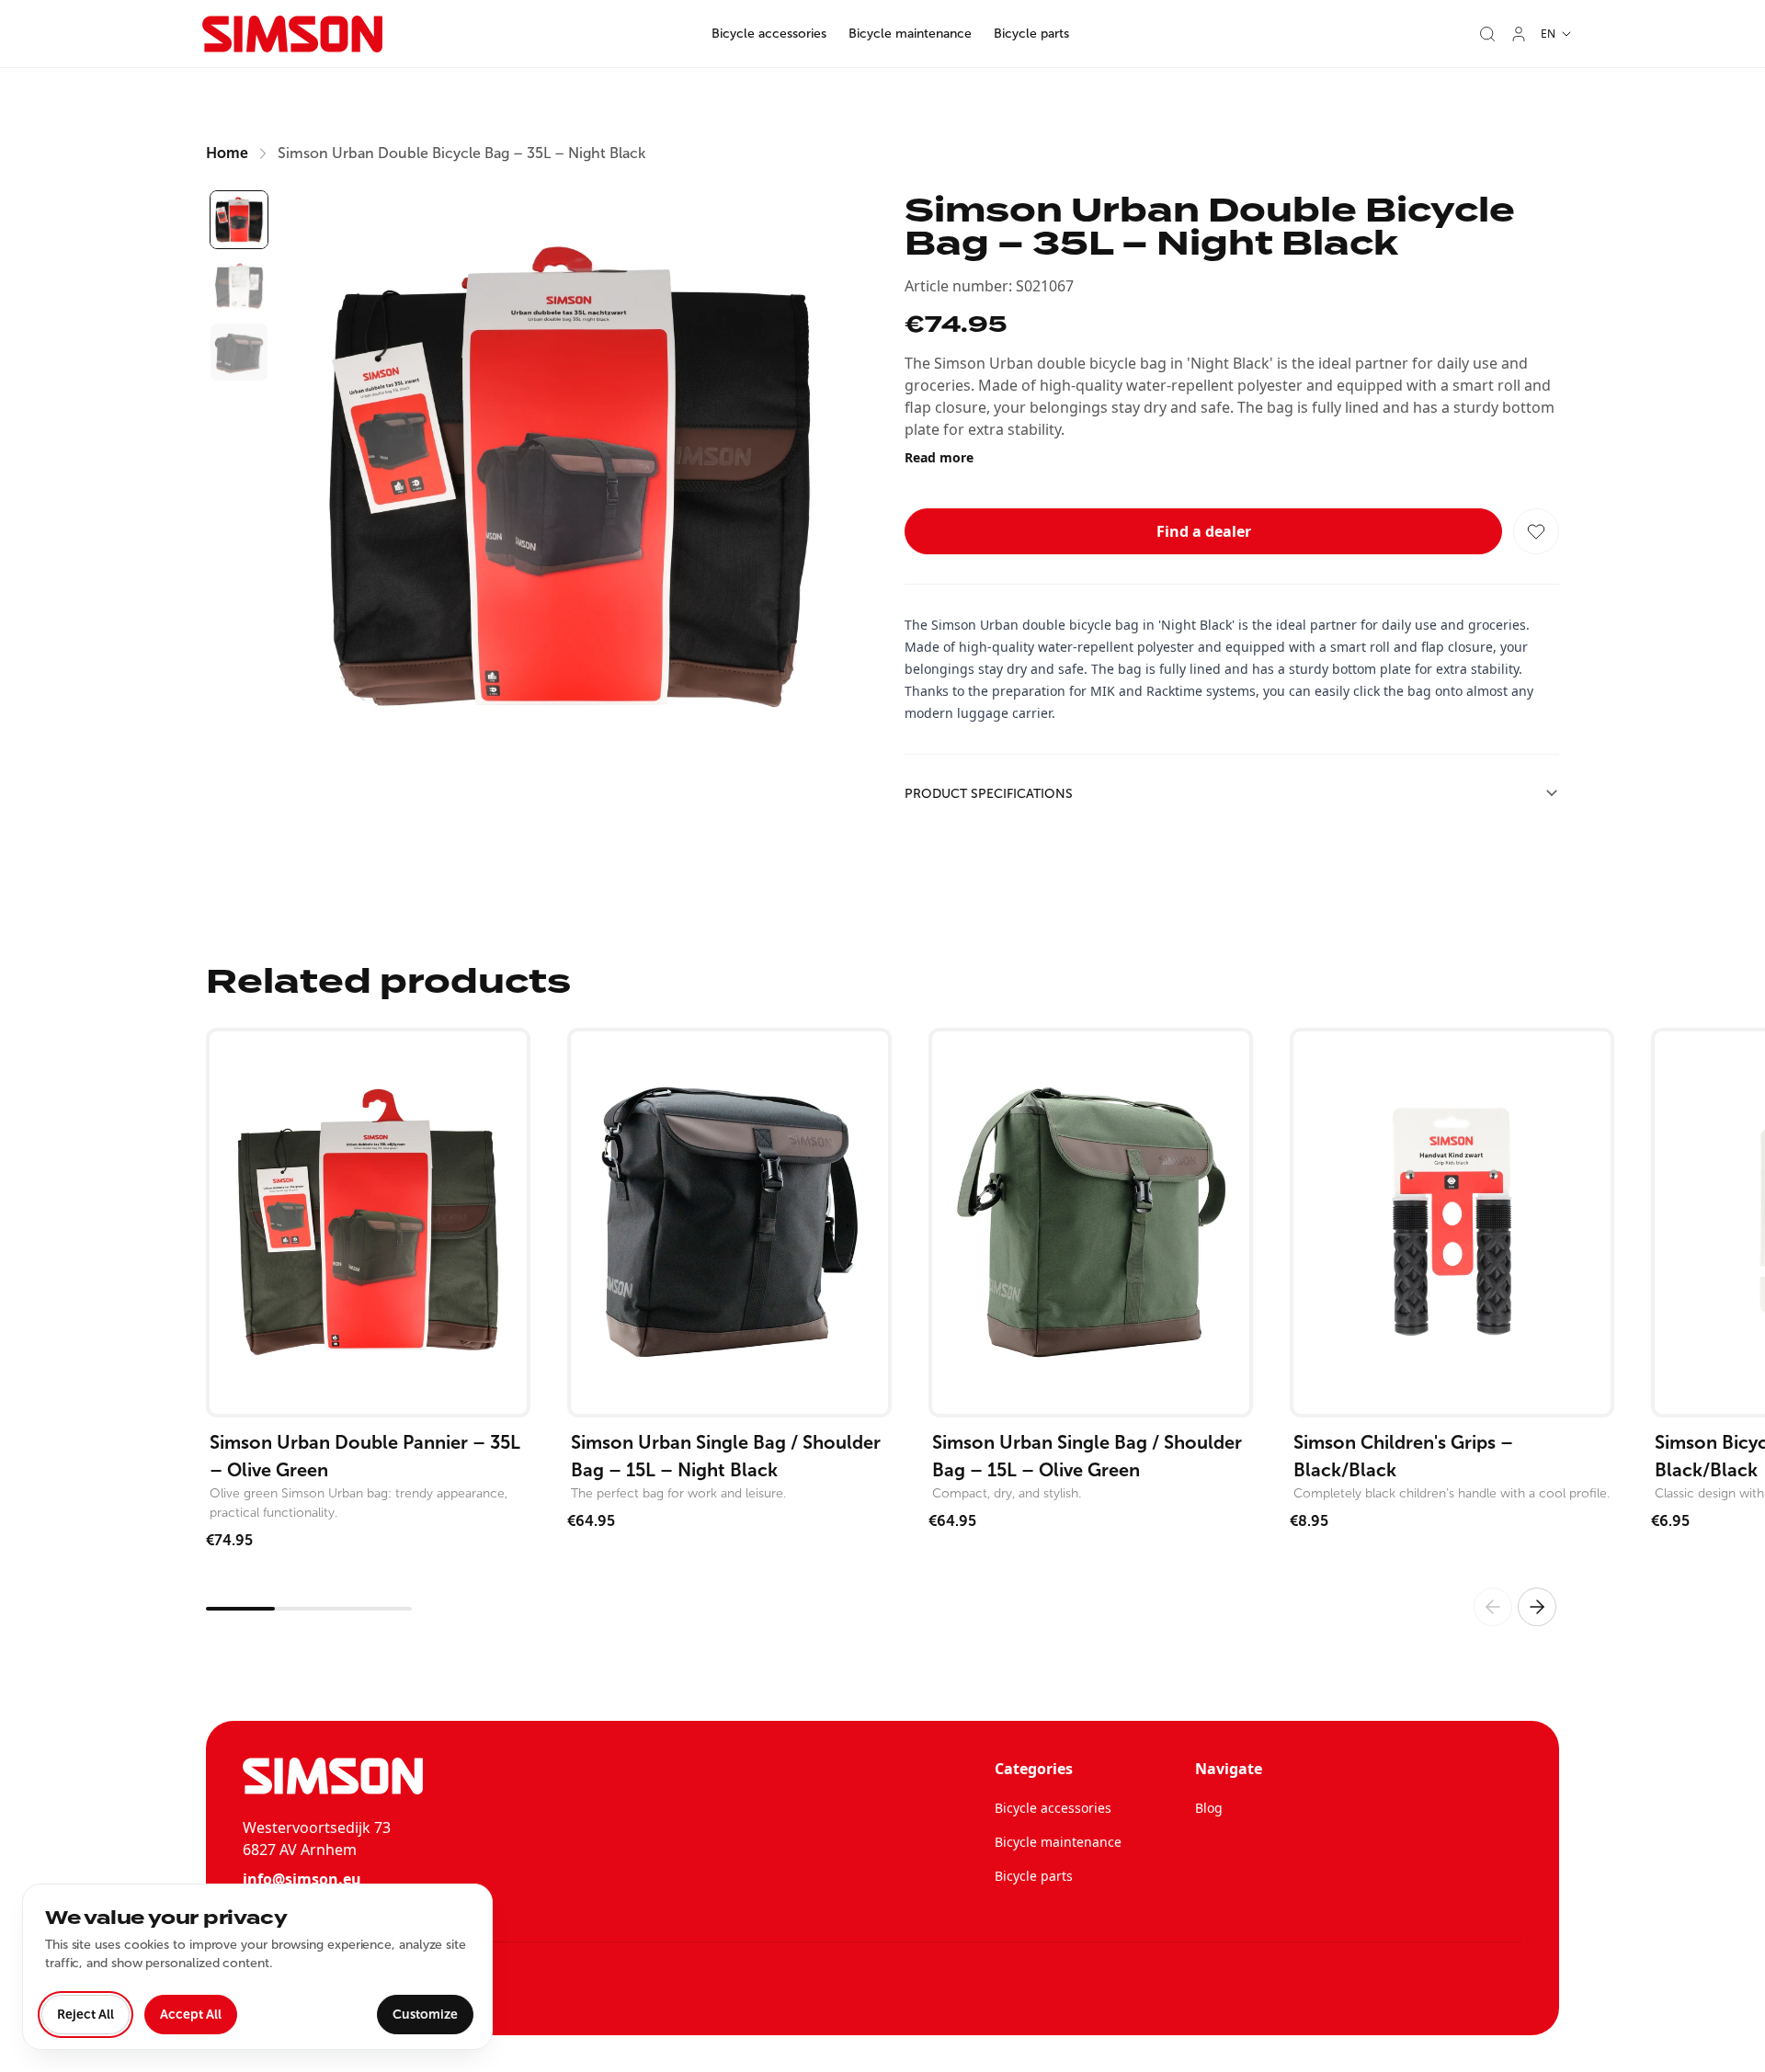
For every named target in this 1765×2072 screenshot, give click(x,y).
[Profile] (1519, 34)
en (1548, 34)
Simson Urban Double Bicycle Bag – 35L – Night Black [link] (461, 153)
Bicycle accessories (769, 34)
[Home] (292, 34)
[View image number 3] (239, 352)
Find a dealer (1204, 531)
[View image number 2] (239, 286)
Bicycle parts (1031, 34)
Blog (1209, 1808)
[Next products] (1537, 1607)
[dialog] (257, 1967)
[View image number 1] (239, 220)
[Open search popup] (1487, 34)
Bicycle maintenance (910, 34)
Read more (939, 457)
